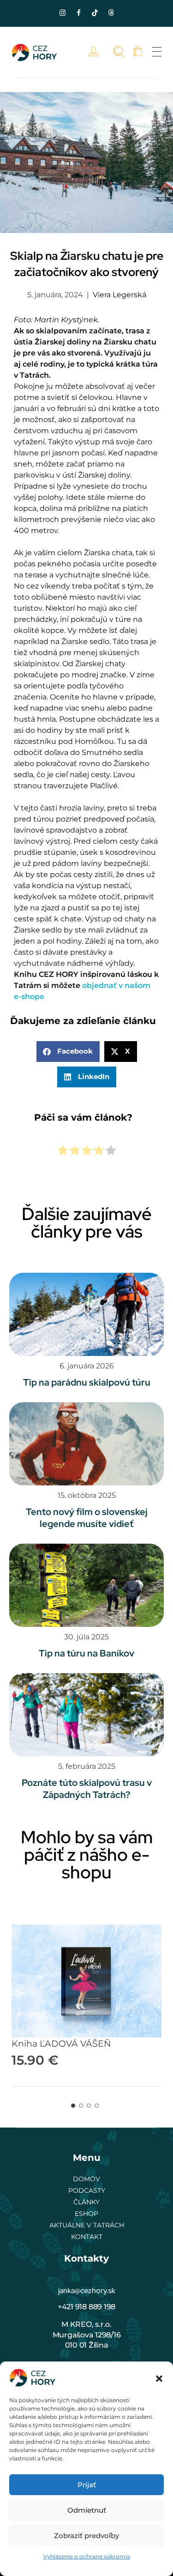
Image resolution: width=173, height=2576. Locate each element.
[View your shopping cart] (138, 52)
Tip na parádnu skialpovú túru (87, 1382)
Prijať (87, 2485)
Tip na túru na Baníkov (86, 1653)
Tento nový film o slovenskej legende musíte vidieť (87, 1518)
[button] (159, 2378)
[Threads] (111, 12)
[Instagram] (62, 12)
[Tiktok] (95, 12)
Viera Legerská (119, 295)
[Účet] (96, 52)
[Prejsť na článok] (86, 1314)
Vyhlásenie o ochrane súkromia (87, 2556)
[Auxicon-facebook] (78, 12)
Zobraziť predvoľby (86, 2536)
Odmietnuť (87, 2510)
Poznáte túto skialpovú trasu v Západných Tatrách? (87, 1789)
